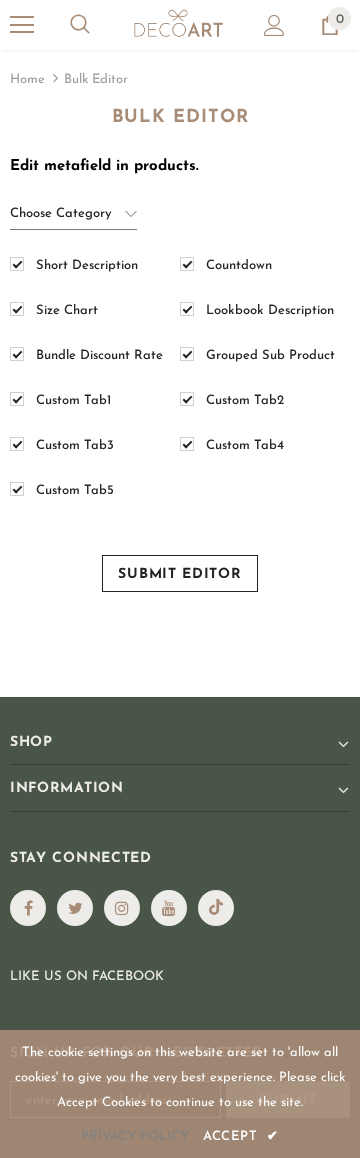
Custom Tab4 (245, 445)
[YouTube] (169, 908)
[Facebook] (28, 908)
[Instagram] (122, 908)
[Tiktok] (216, 908)
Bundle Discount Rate (99, 355)
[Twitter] (75, 908)
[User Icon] (274, 25)
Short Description (87, 265)
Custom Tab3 (75, 445)
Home (27, 79)
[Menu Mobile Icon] (22, 25)
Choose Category (61, 213)
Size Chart (67, 310)
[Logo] (177, 25)
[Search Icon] (80, 25)
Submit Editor (179, 574)
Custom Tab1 (73, 400)
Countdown (239, 265)
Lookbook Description (270, 310)
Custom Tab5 (75, 490)
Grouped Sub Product (270, 355)
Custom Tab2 (245, 400)
